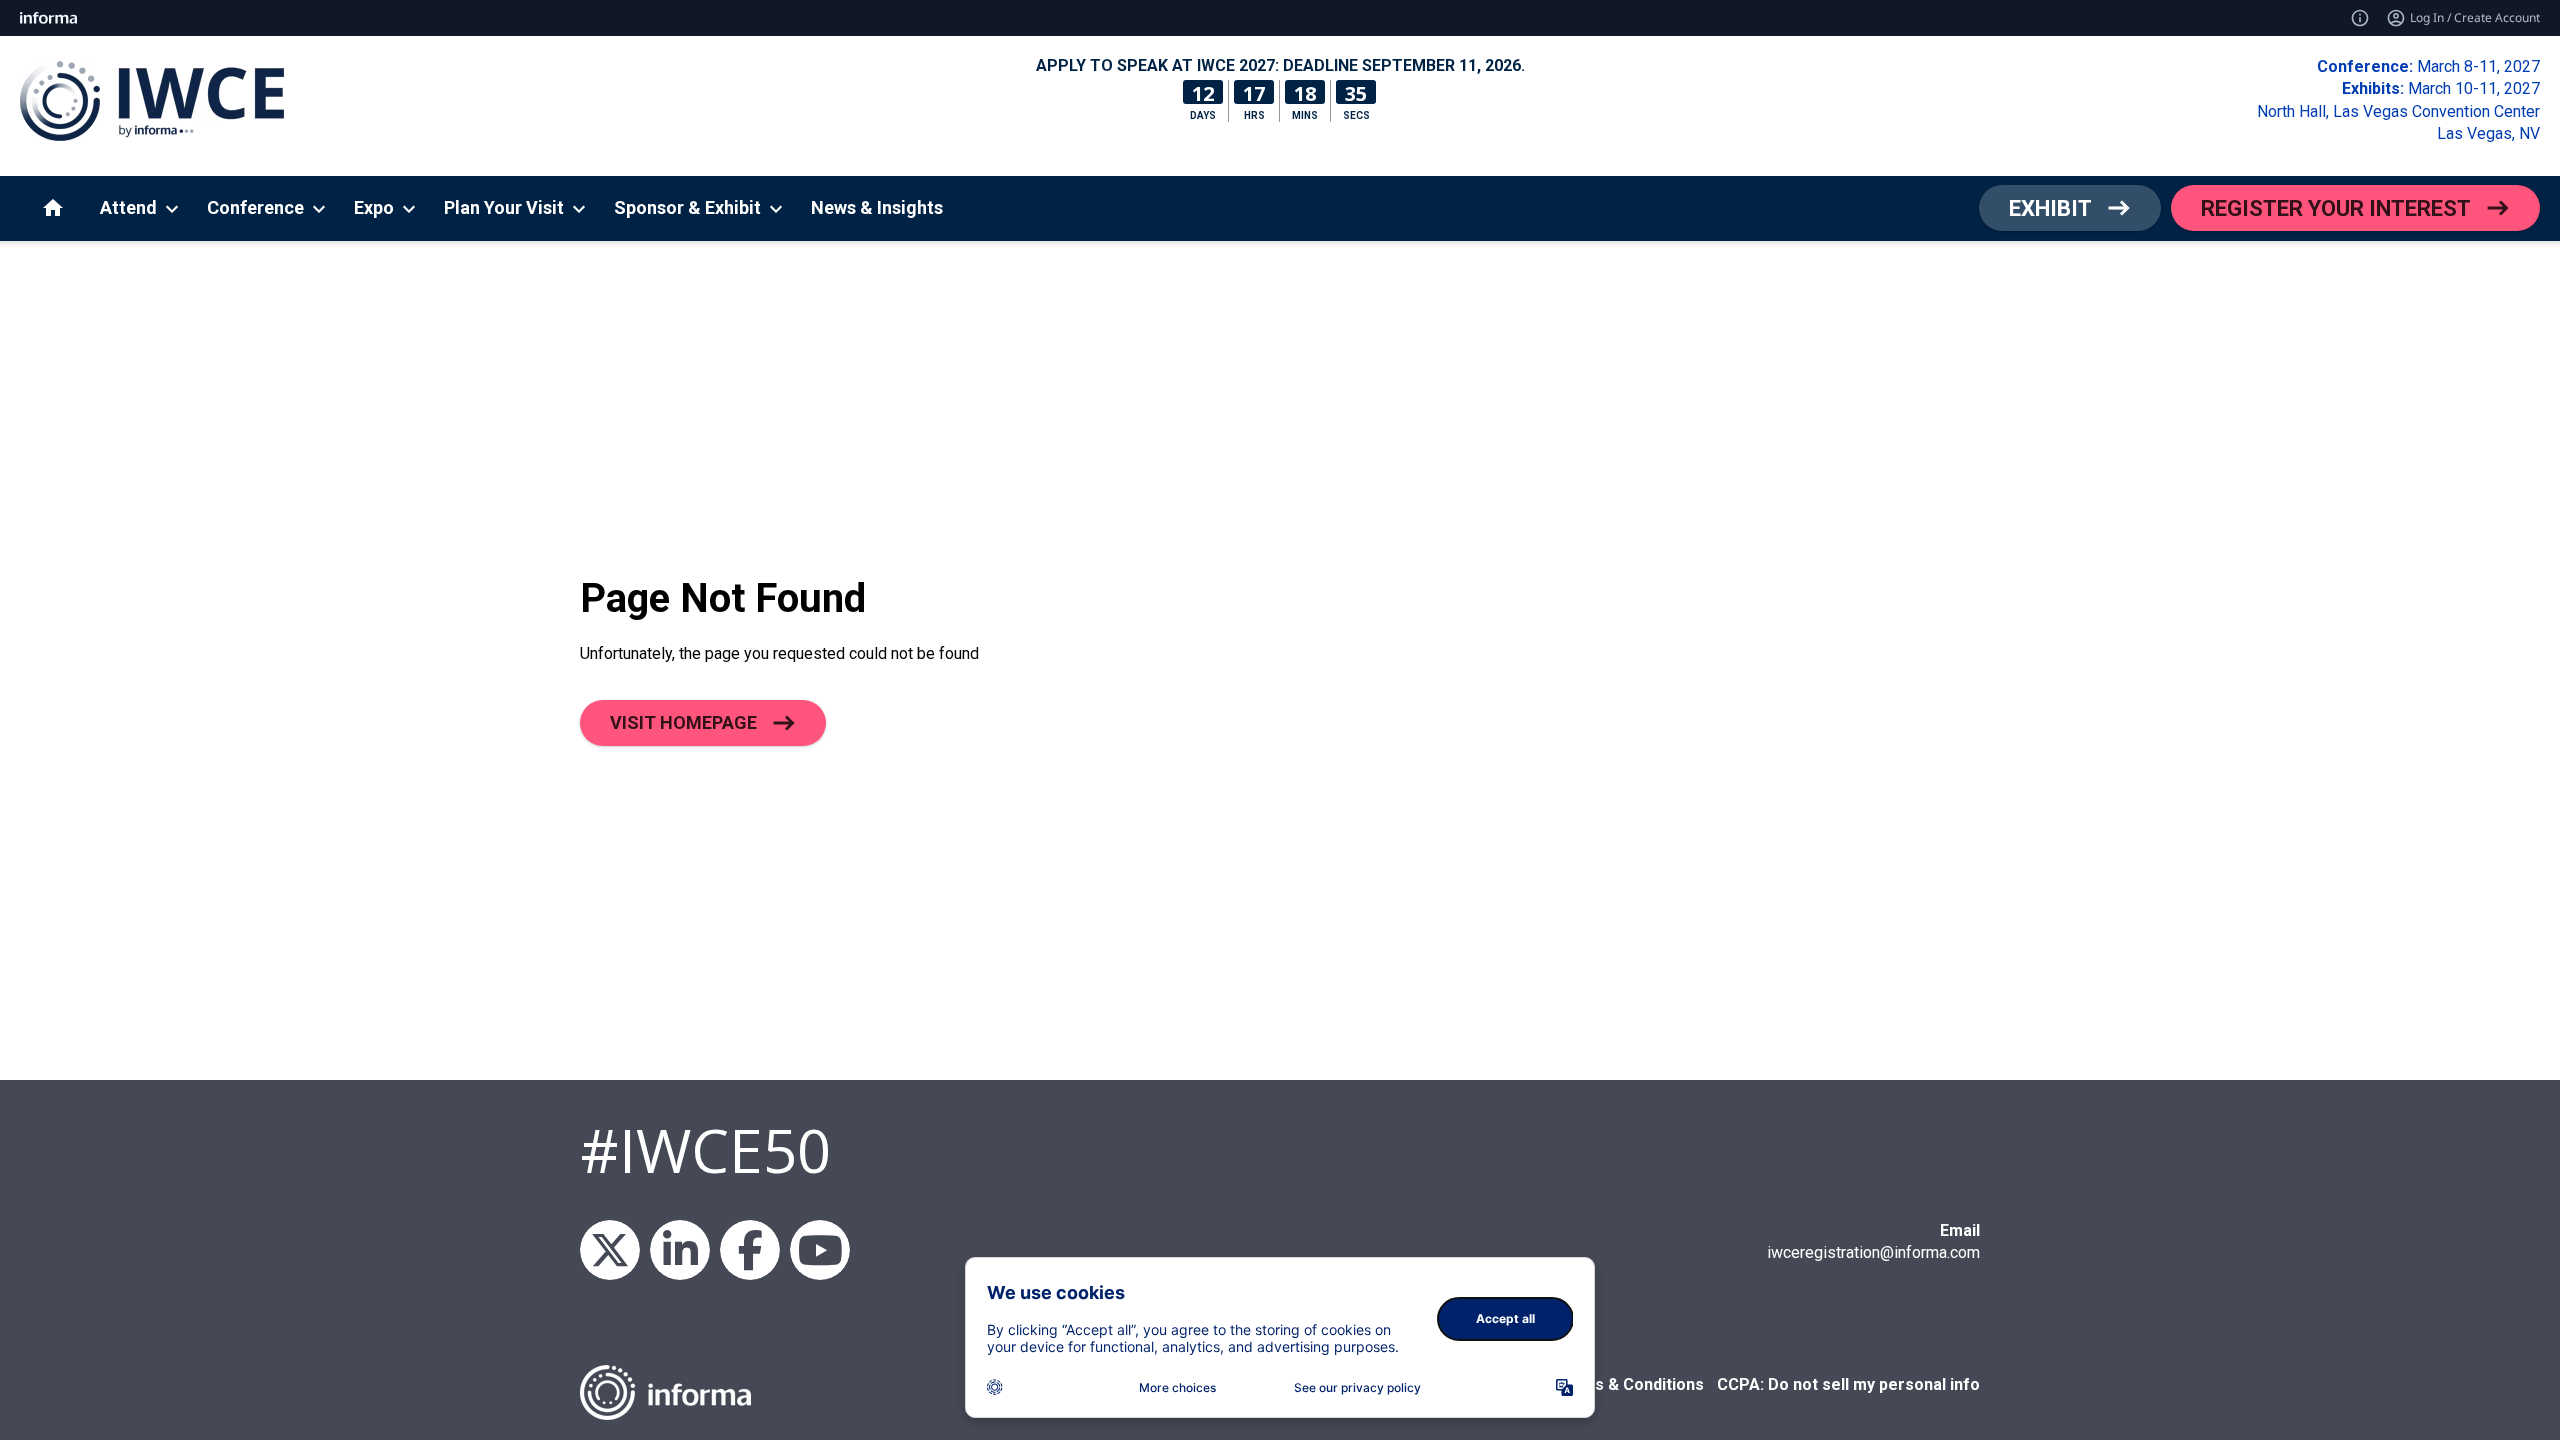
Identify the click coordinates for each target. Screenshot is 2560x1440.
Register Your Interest (2336, 208)
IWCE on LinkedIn (680, 1250)
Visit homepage (683, 722)
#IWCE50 (705, 1150)
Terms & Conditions (1629, 1384)
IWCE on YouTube (820, 1250)
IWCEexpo (610, 1250)
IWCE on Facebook (750, 1250)
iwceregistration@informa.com (1873, 1252)
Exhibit (2050, 208)
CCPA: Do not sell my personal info (1848, 1384)
